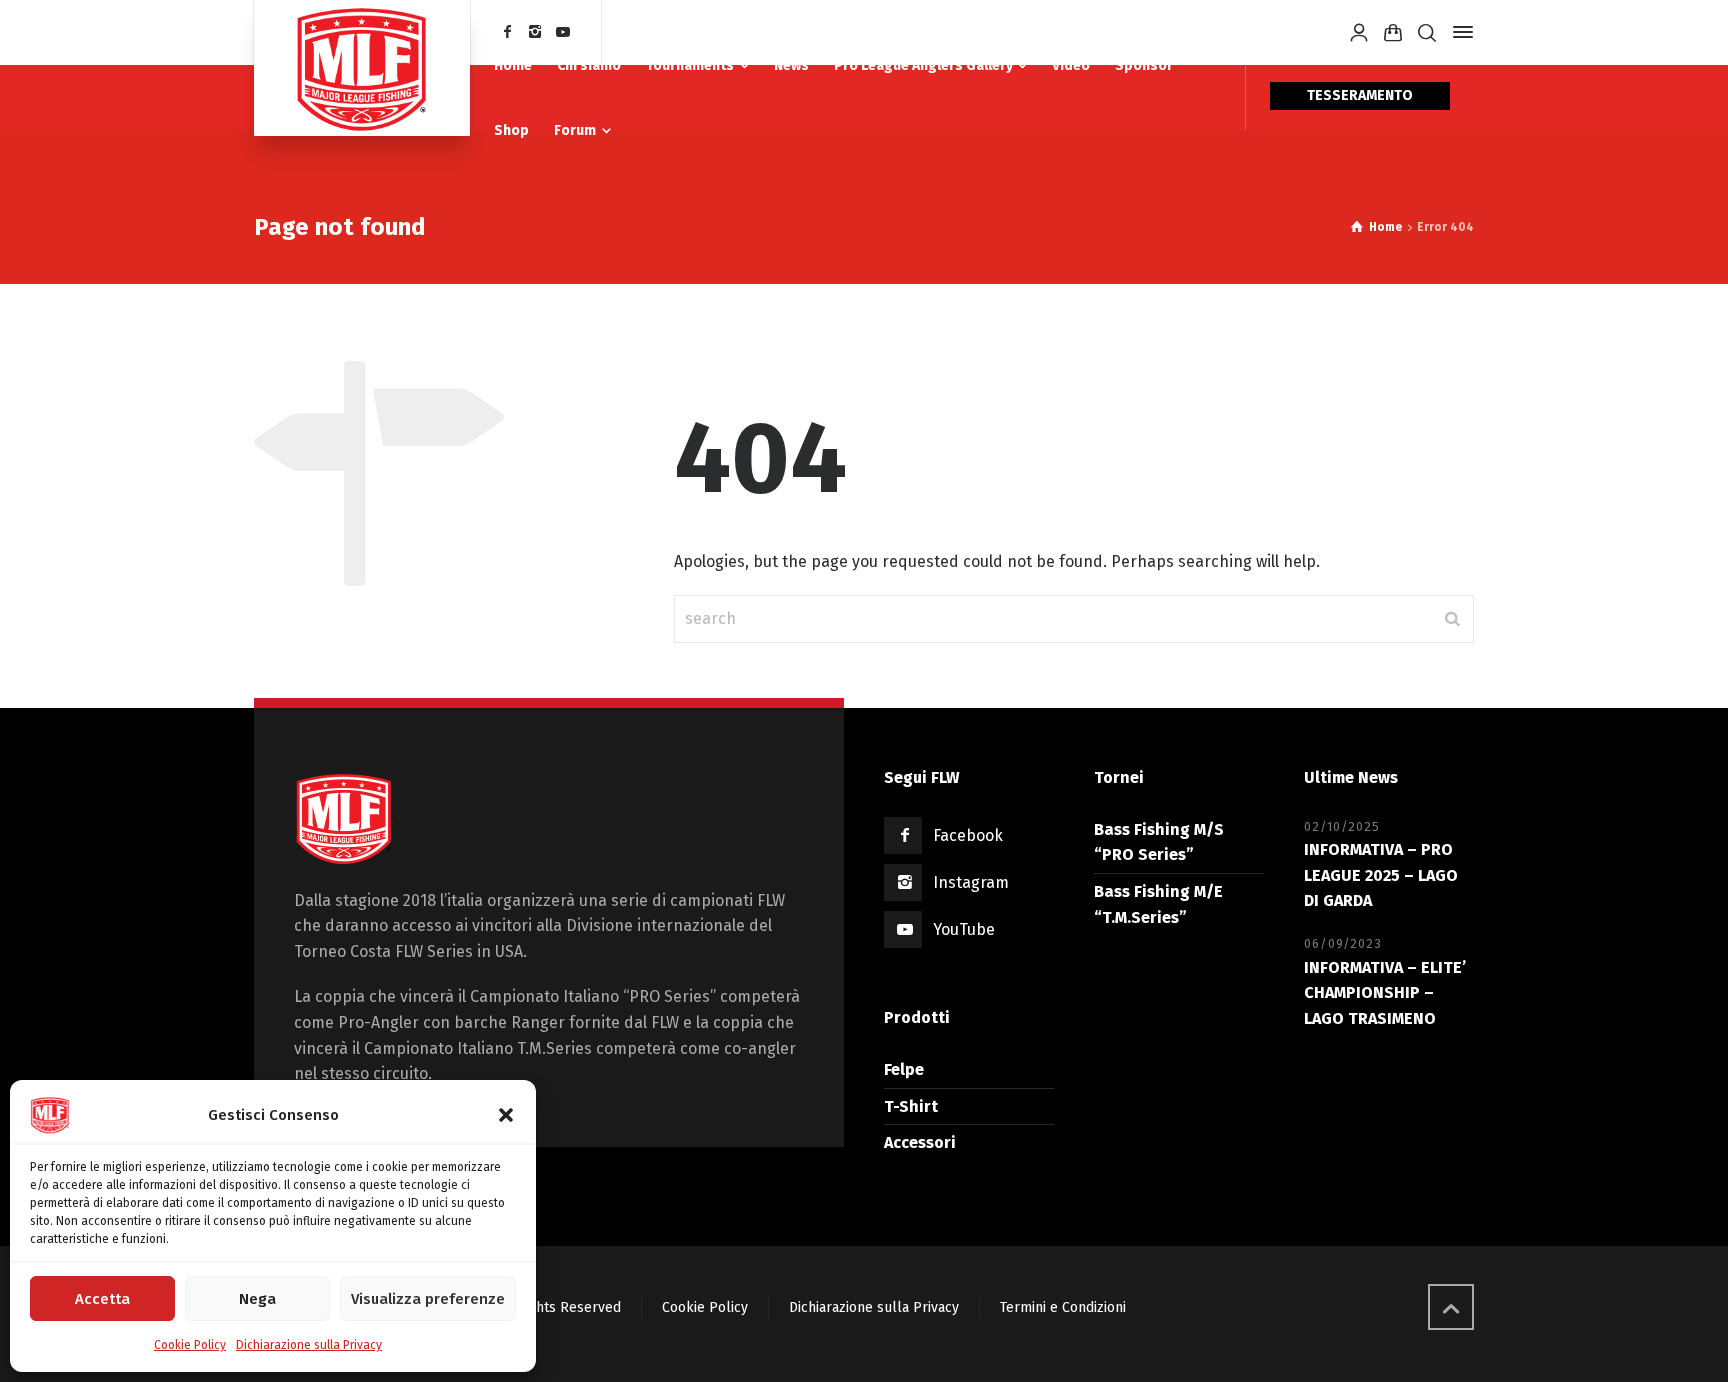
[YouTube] (563, 32)
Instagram (971, 882)
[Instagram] (536, 32)
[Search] (1427, 32)
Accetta (102, 1299)
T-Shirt (911, 1106)
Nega (257, 1299)
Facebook (968, 835)
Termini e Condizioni (1063, 1307)
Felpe (904, 1069)
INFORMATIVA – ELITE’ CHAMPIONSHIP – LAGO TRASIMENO (1385, 993)
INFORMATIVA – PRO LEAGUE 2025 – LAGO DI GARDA (1381, 875)
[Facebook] (508, 32)
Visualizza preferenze (428, 1299)
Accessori (920, 1142)
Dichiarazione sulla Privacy (309, 1345)
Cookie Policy (190, 1345)
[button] (506, 1115)
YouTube (964, 929)
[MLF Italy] (362, 68)
